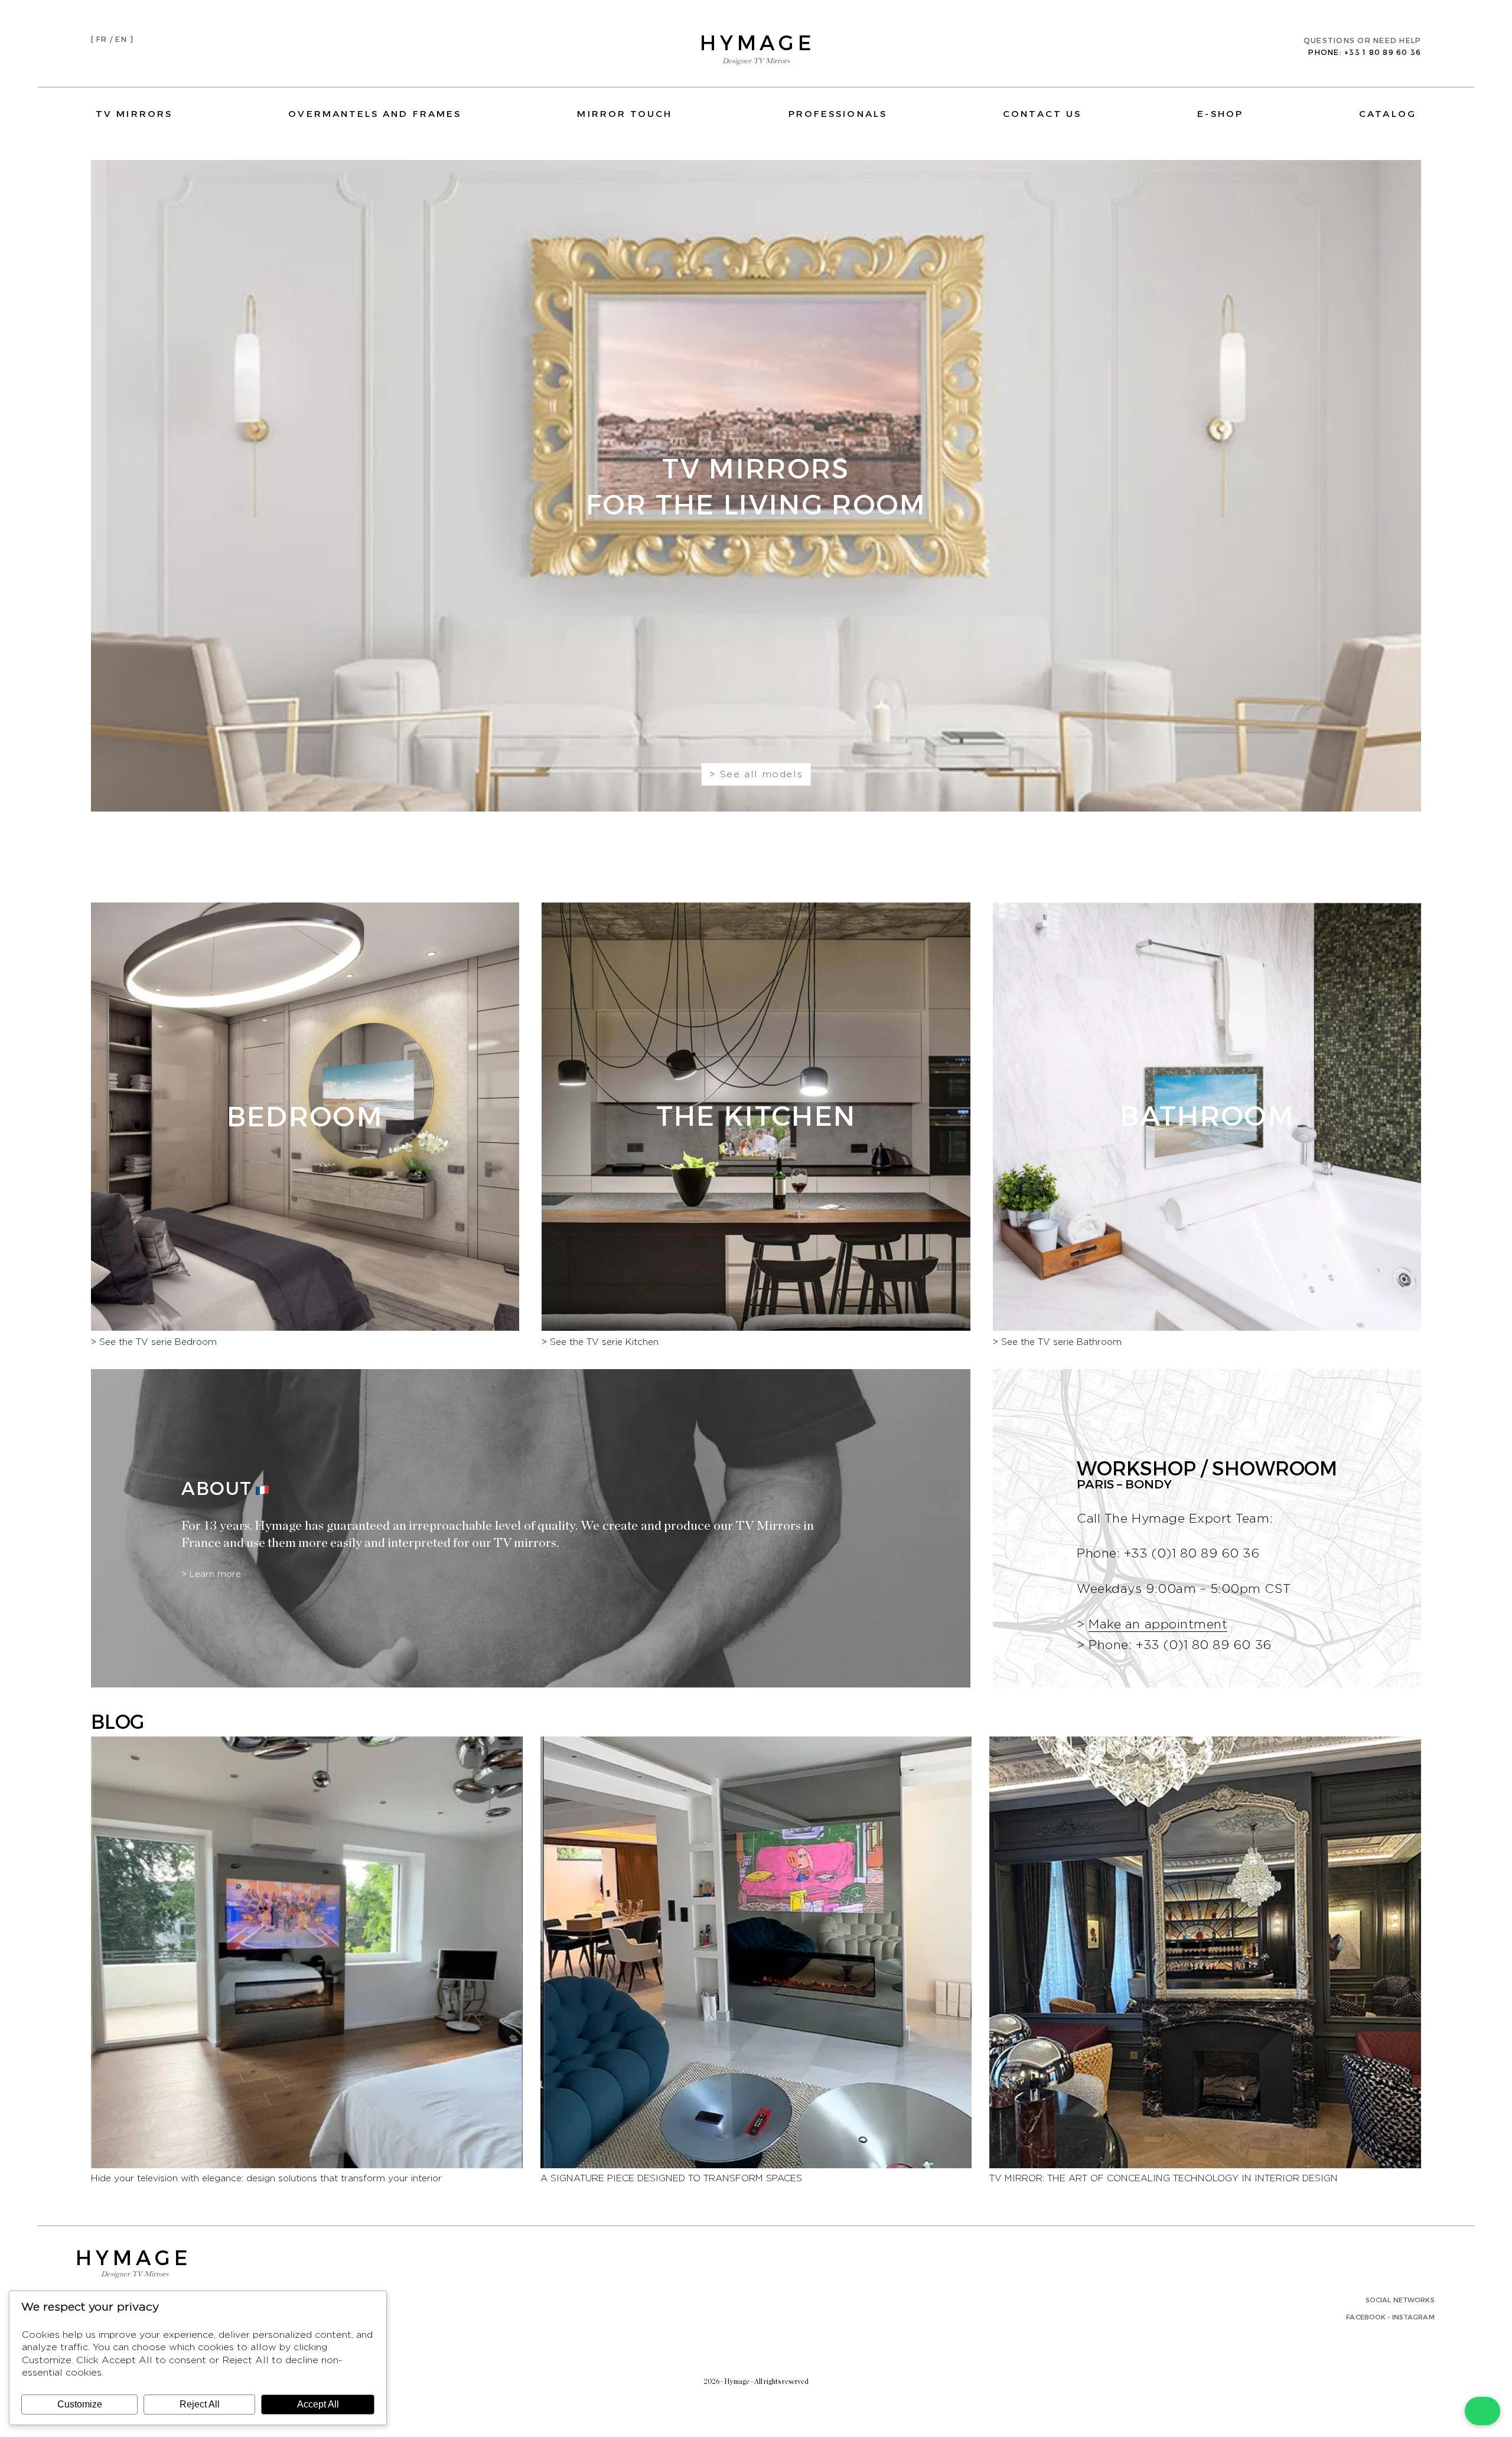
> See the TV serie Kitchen (600, 1342)
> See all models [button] (756, 774)
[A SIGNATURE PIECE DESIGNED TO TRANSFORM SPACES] (756, 2165)
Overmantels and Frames (375, 113)
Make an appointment (1158, 1625)
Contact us (1042, 113)
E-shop (1220, 113)
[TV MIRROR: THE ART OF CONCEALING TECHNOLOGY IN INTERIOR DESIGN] (1205, 2165)
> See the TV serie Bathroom (1057, 1342)
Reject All (200, 2404)
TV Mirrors (134, 113)
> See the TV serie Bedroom (154, 1342)
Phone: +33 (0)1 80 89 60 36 (1180, 1645)
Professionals (838, 113)
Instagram (1413, 2317)
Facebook (1366, 2317)
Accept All (318, 2404)
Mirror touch (625, 113)
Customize (80, 2404)
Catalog (1388, 113)
